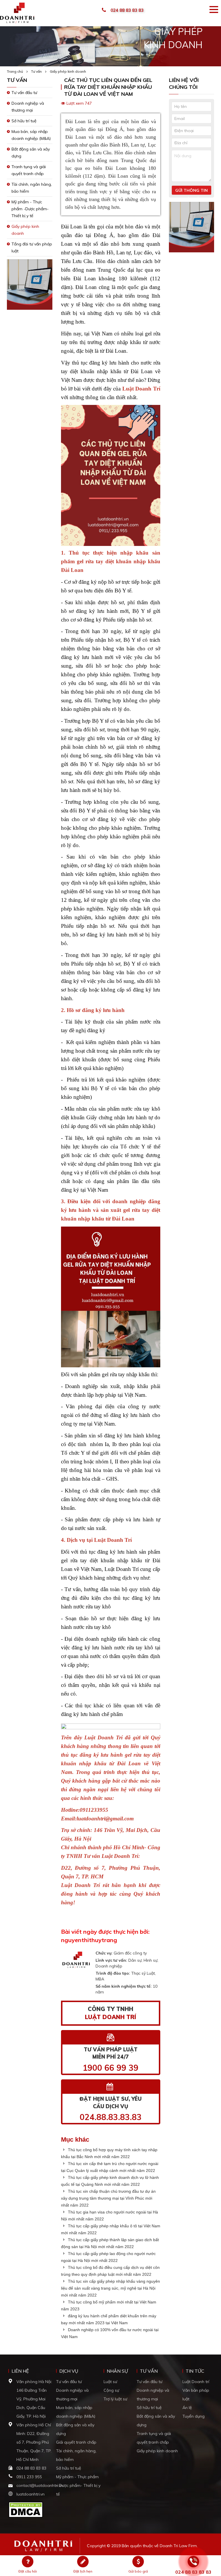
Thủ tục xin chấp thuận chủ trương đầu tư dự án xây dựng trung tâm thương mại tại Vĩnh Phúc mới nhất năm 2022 (108, 2198)
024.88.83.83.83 (111, 2117)
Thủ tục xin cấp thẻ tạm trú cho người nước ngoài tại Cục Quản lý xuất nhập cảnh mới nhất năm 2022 (110, 2167)
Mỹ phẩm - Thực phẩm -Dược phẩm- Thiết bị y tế (30, 209)
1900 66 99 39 (110, 2068)
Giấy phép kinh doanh (68, 71)
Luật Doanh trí (196, 2382)
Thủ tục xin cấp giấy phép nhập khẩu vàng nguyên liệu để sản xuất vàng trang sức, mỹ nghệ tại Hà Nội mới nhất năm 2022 (110, 2288)
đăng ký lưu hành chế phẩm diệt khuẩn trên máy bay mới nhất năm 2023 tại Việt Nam (109, 2319)
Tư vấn (36, 71)
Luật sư (110, 2382)
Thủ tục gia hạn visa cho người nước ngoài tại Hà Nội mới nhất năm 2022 (109, 2215)
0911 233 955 (29, 2477)
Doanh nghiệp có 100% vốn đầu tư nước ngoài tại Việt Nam (110, 2333)
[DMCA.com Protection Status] (26, 2509)
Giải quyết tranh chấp (76, 2442)
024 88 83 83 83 (127, 10)
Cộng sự (111, 2390)
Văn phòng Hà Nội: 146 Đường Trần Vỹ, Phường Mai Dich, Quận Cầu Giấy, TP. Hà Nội (34, 2399)
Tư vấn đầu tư (24, 93)
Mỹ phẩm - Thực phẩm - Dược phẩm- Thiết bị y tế (78, 2485)
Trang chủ (15, 71)
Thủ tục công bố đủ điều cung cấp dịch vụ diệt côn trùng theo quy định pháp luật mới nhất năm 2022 (110, 2271)
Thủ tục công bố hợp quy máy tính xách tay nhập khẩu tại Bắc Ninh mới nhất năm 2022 (109, 2153)
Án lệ (187, 2408)
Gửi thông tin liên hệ (192, 191)
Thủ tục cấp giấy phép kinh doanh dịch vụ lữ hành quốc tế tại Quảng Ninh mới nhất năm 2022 (110, 2181)
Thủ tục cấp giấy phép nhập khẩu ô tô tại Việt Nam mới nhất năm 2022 (111, 2229)
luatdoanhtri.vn (31, 2494)
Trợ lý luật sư (115, 2399)
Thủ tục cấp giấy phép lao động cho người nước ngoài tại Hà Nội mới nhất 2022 (108, 2257)
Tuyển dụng (194, 2416)
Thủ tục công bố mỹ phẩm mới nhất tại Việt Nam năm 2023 (109, 2305)
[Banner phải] (192, 229)
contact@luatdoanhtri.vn (40, 2485)
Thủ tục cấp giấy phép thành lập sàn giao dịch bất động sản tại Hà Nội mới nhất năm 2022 (110, 2243)
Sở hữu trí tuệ (24, 121)
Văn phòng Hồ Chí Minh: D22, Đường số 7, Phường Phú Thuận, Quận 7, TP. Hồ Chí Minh (34, 2442)
